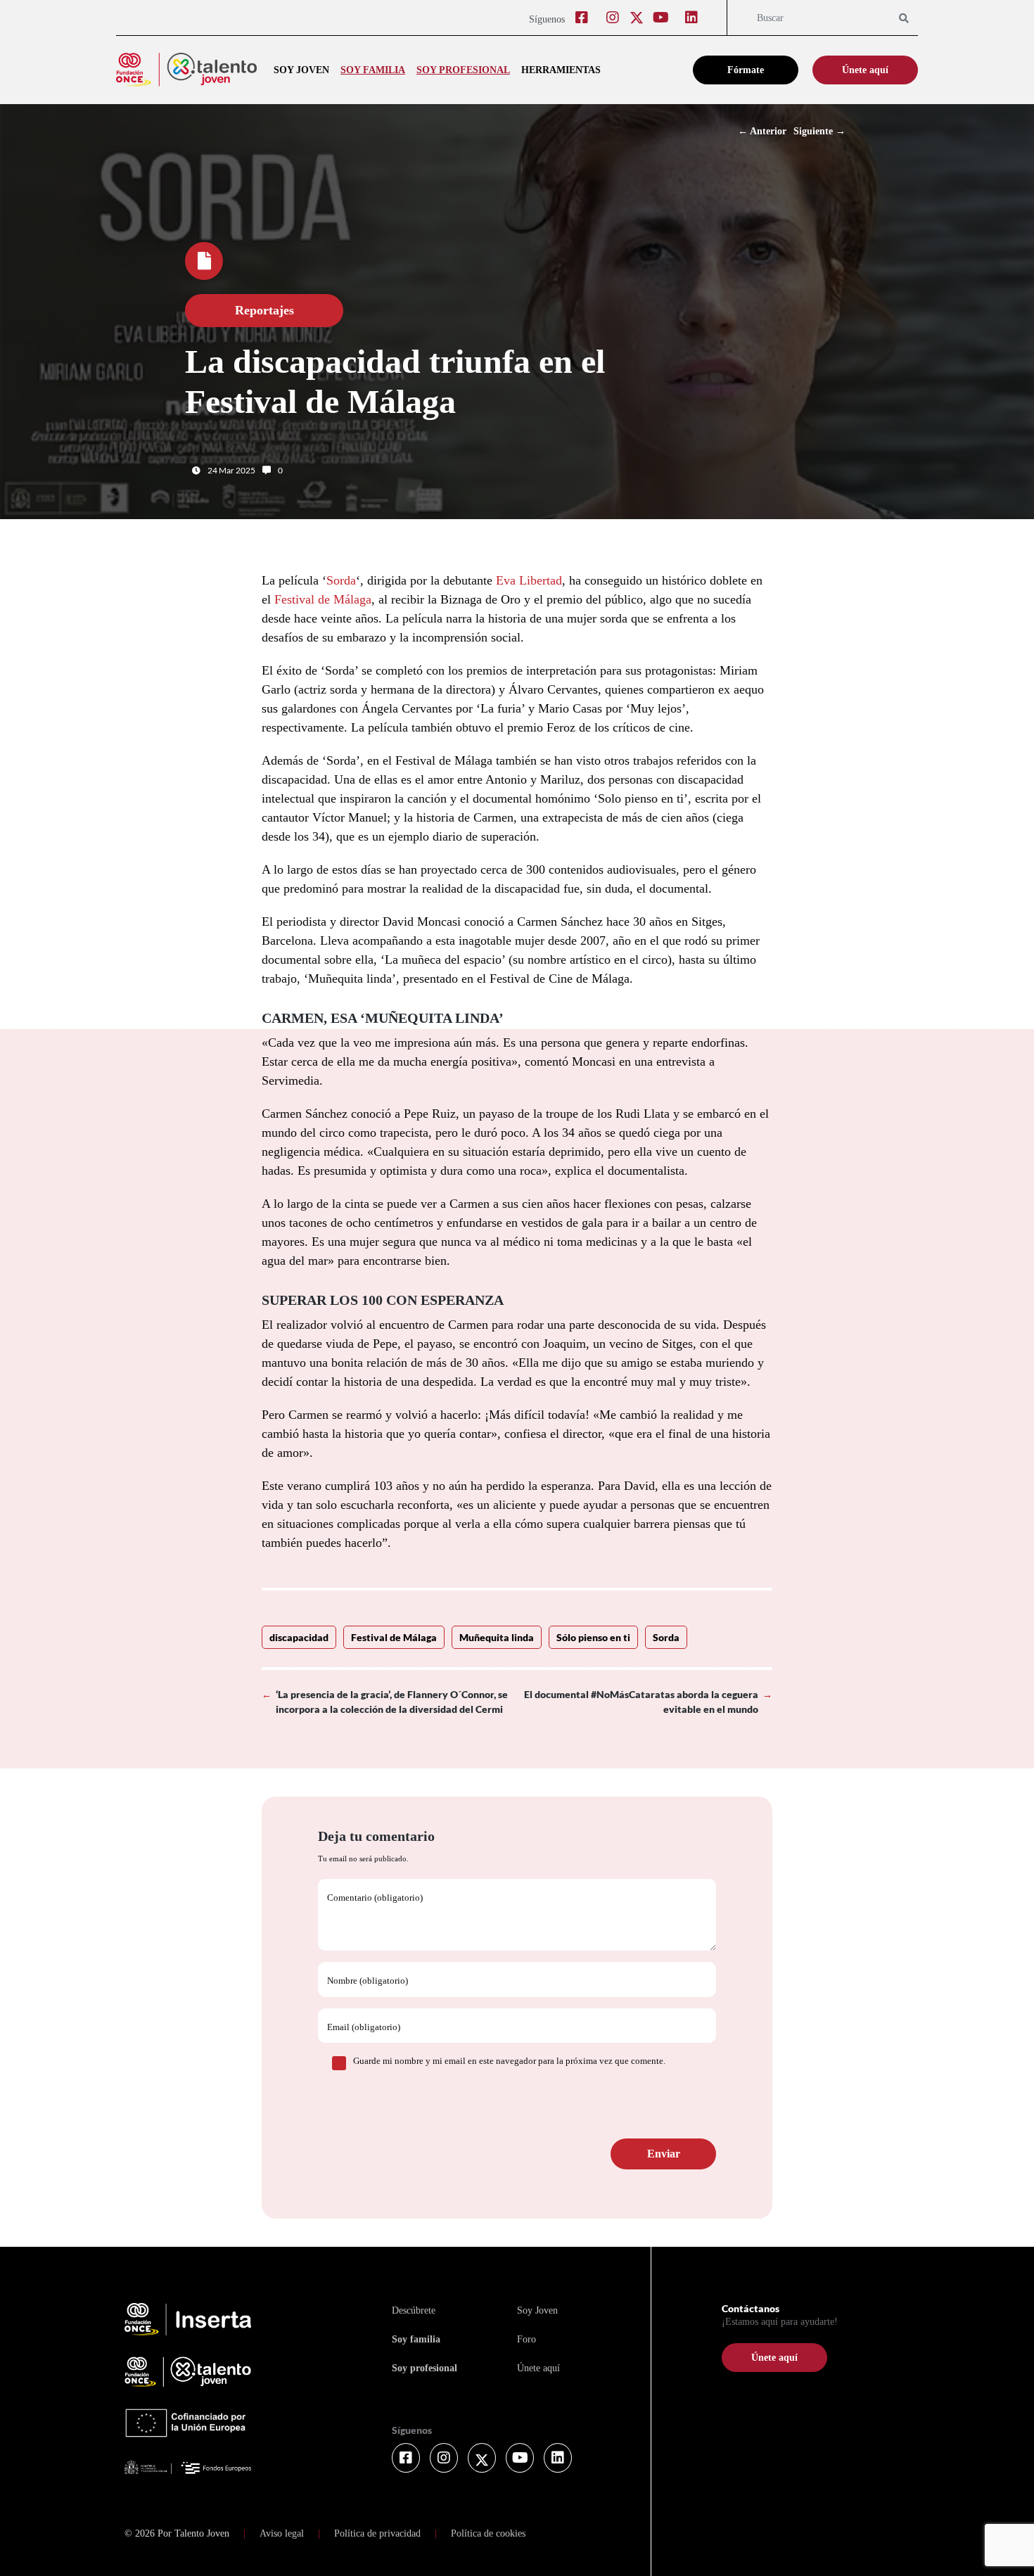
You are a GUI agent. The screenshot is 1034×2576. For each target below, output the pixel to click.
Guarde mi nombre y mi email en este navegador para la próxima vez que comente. (509, 2061)
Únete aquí (865, 70)
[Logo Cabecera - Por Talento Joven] (186, 70)
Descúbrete (414, 2310)
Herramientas (561, 70)
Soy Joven (537, 2310)
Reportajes (264, 310)
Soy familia (373, 70)
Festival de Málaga (323, 599)
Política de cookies (488, 2533)
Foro (526, 2339)
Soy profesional (463, 70)
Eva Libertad (529, 580)
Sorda (341, 580)
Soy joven (301, 70)
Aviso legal (282, 2533)
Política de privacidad (377, 2533)
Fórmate (746, 70)
